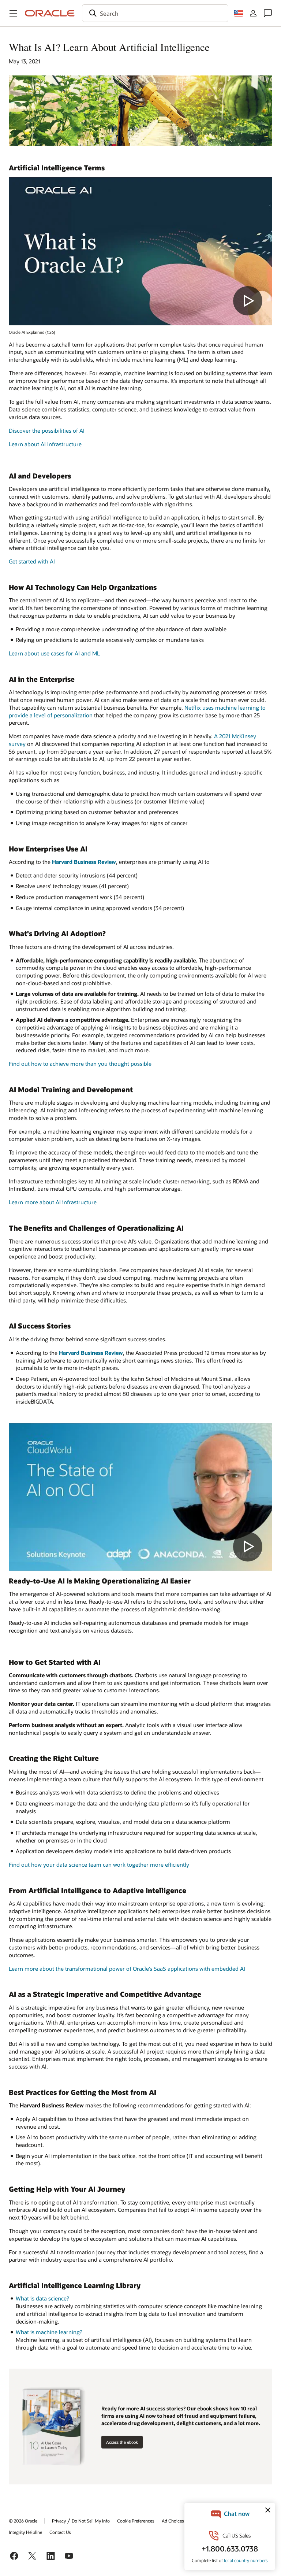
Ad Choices (173, 2521)
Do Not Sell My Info (91, 2521)
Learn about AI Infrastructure (45, 444)
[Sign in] (253, 13)
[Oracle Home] (50, 13)
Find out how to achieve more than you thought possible (80, 1064)
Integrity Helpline (25, 2532)
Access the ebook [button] (122, 2442)
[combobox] (155, 13)
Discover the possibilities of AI (47, 430)
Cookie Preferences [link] (136, 2521)
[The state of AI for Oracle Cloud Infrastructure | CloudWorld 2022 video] (140, 1497)
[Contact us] (268, 13)
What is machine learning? (49, 2332)
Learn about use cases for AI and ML (54, 653)
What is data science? (42, 2298)
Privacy (59, 2521)
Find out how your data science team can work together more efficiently (99, 1864)
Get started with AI (32, 561)
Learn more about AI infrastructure (53, 1202)
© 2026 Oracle (23, 2521)
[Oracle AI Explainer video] (140, 251)
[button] (13, 13)
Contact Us (60, 2532)
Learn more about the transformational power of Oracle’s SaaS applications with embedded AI (127, 1969)
